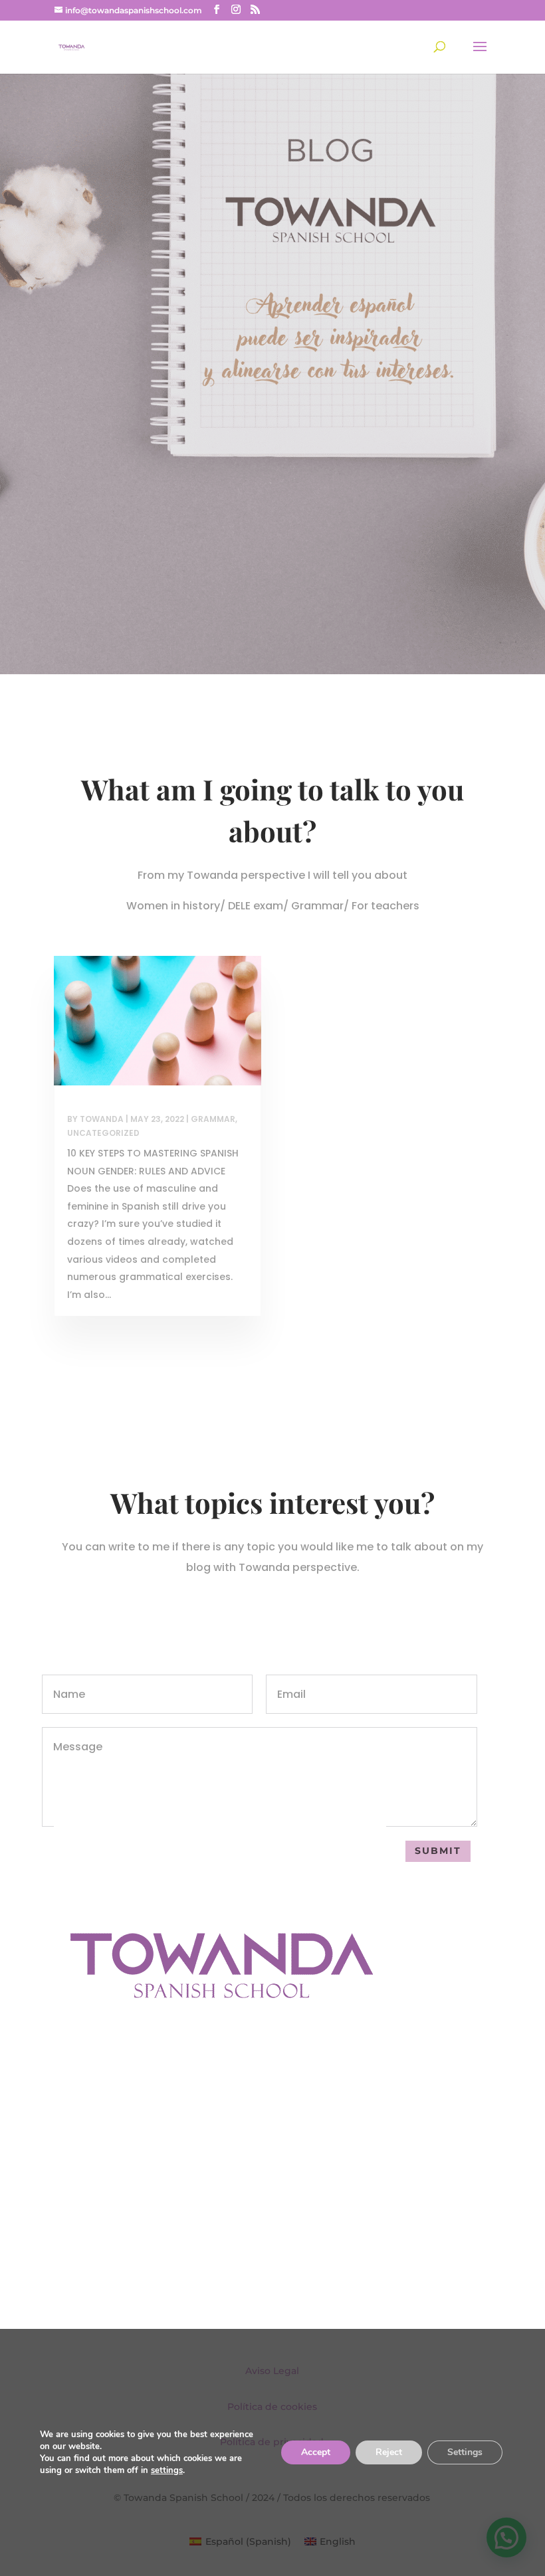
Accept (316, 2452)
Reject (389, 2452)
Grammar (213, 1119)
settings (167, 2470)
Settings (465, 2452)
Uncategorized (103, 1133)
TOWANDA (102, 1119)
